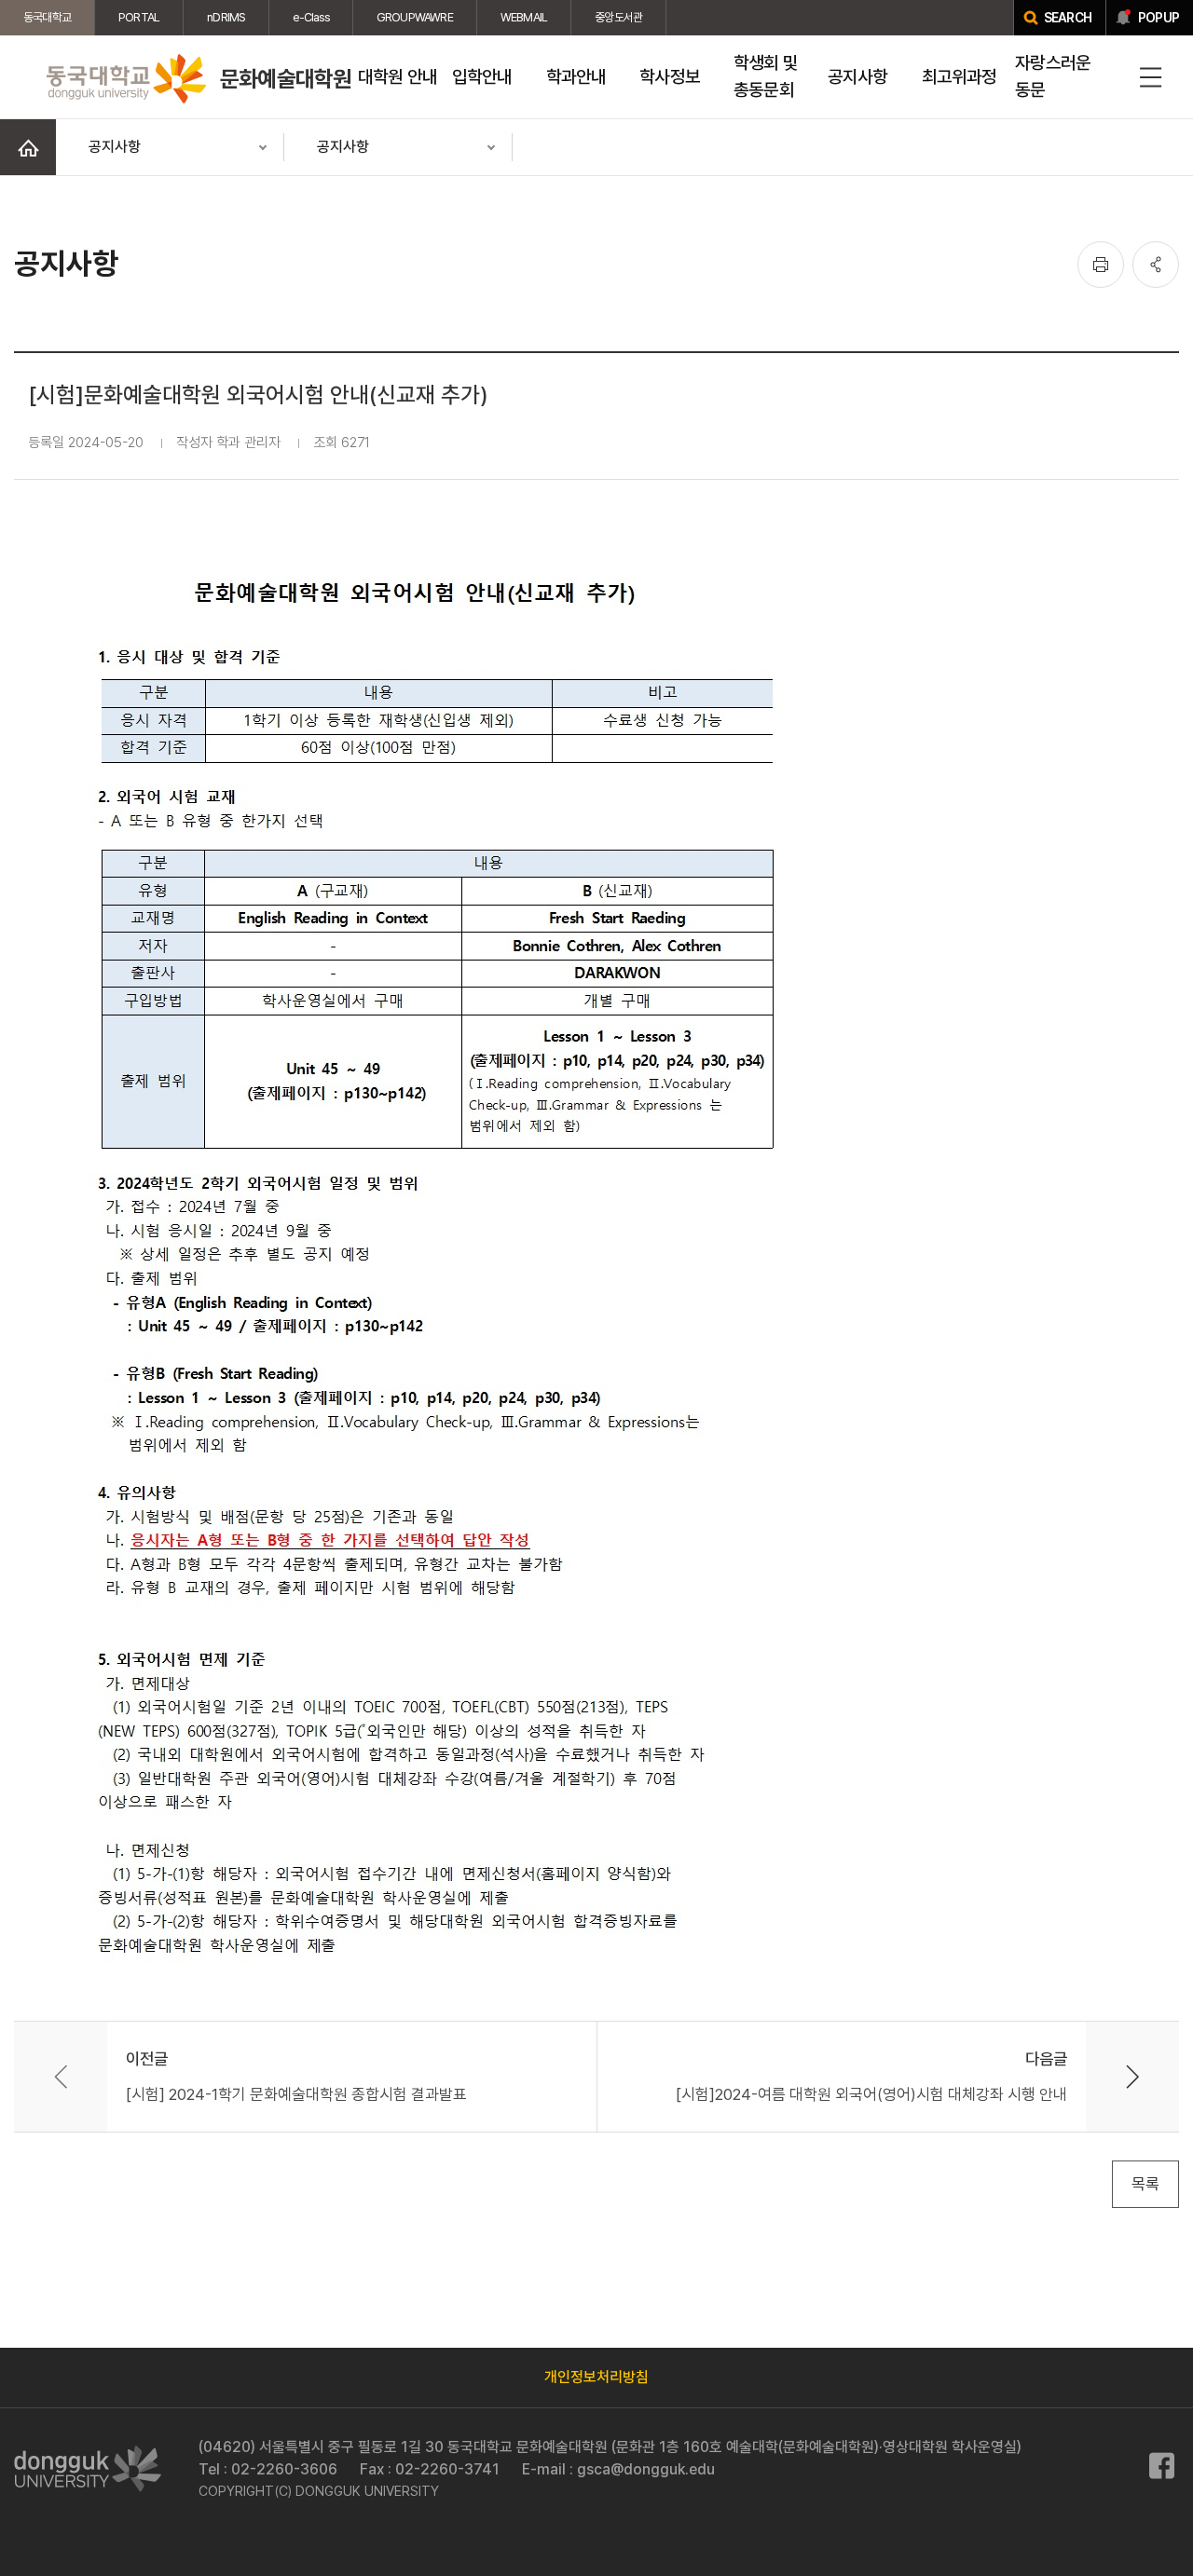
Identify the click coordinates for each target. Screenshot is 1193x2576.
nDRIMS (226, 17)
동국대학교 (47, 17)
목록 (1145, 2184)
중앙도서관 (618, 17)
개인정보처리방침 (596, 2377)
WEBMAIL (524, 17)
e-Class (310, 17)
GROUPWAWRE (415, 17)
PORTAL (139, 17)
